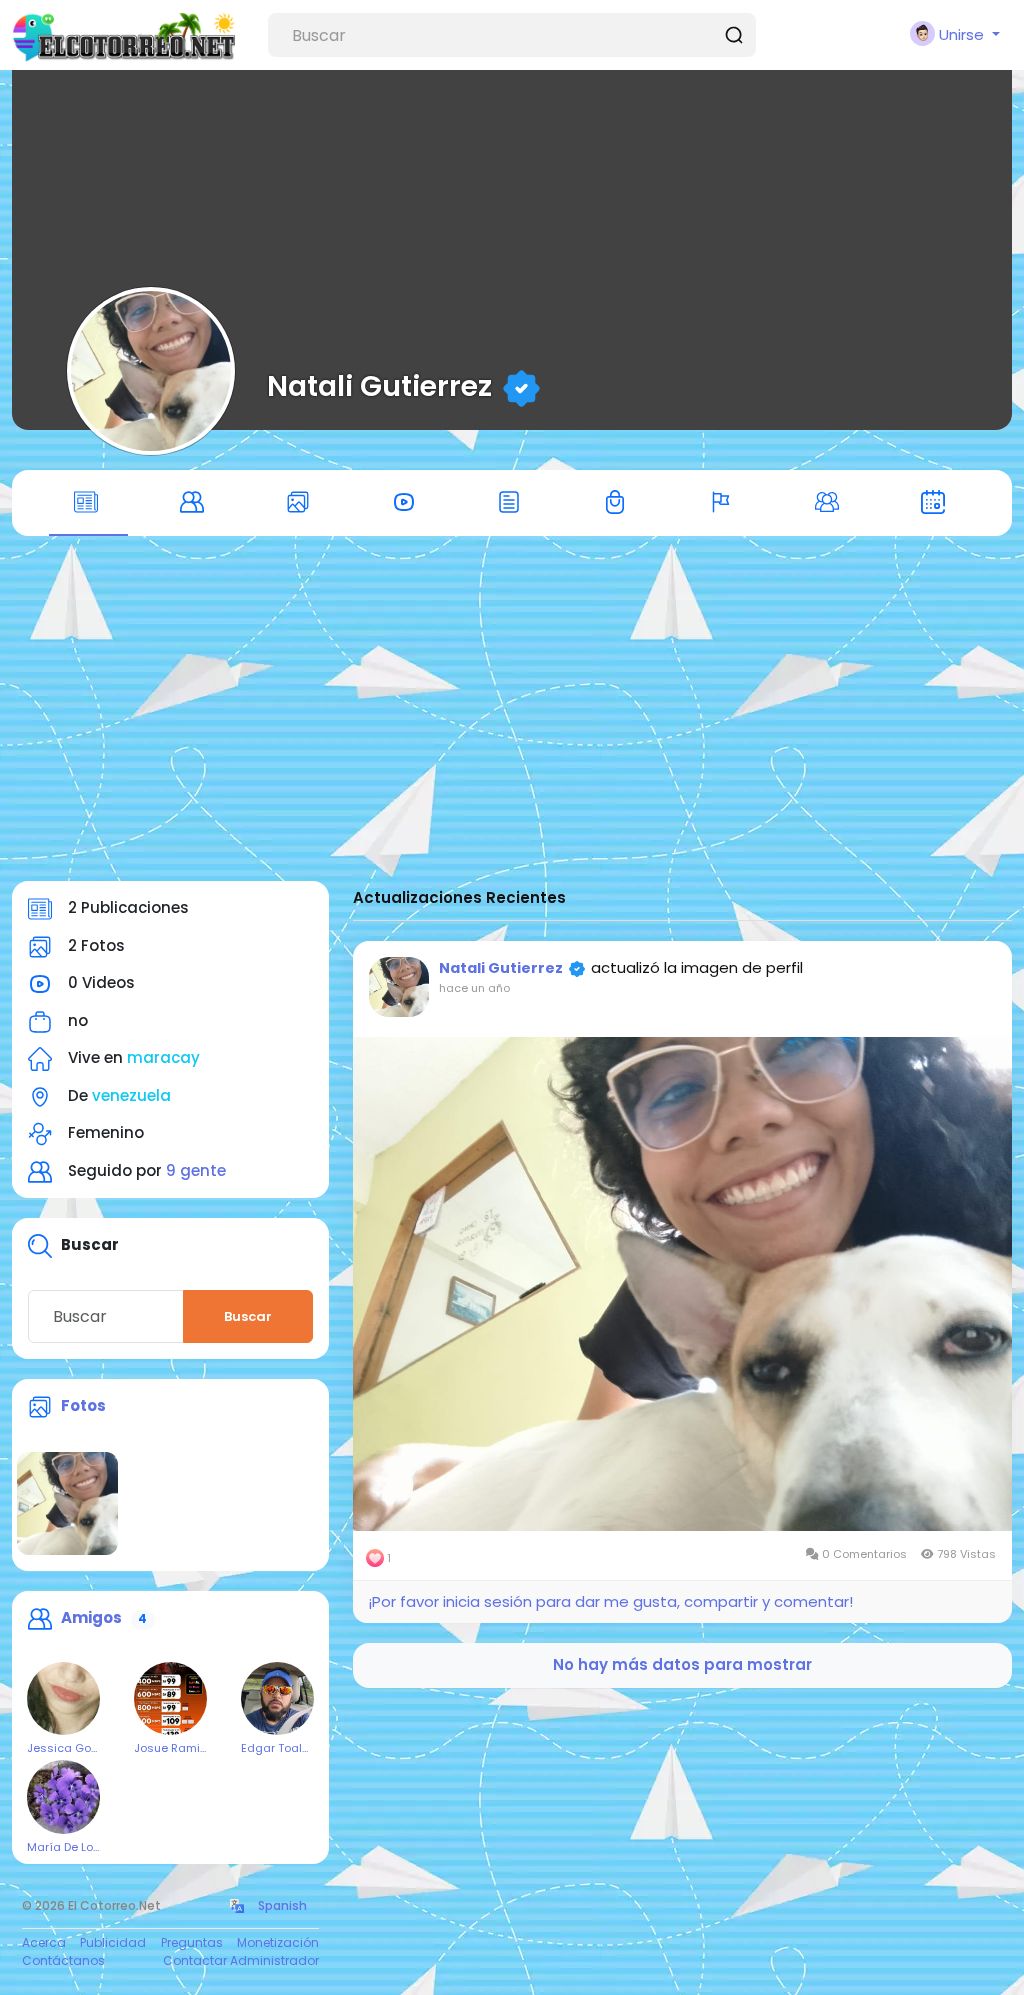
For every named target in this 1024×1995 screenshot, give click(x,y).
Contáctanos (63, 1960)
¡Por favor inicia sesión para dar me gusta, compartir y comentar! (610, 1601)
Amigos (91, 1617)
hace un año (474, 988)
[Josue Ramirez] (170, 1698)
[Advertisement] (512, 719)
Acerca (44, 1942)
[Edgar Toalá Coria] (277, 1698)
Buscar (248, 1316)
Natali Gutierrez (379, 386)
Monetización (278, 1942)
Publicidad (113, 1942)
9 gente (196, 1170)
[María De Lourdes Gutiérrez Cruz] (63, 1796)
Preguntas (192, 1942)
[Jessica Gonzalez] (63, 1698)
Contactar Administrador (241, 1960)
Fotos (83, 1405)
